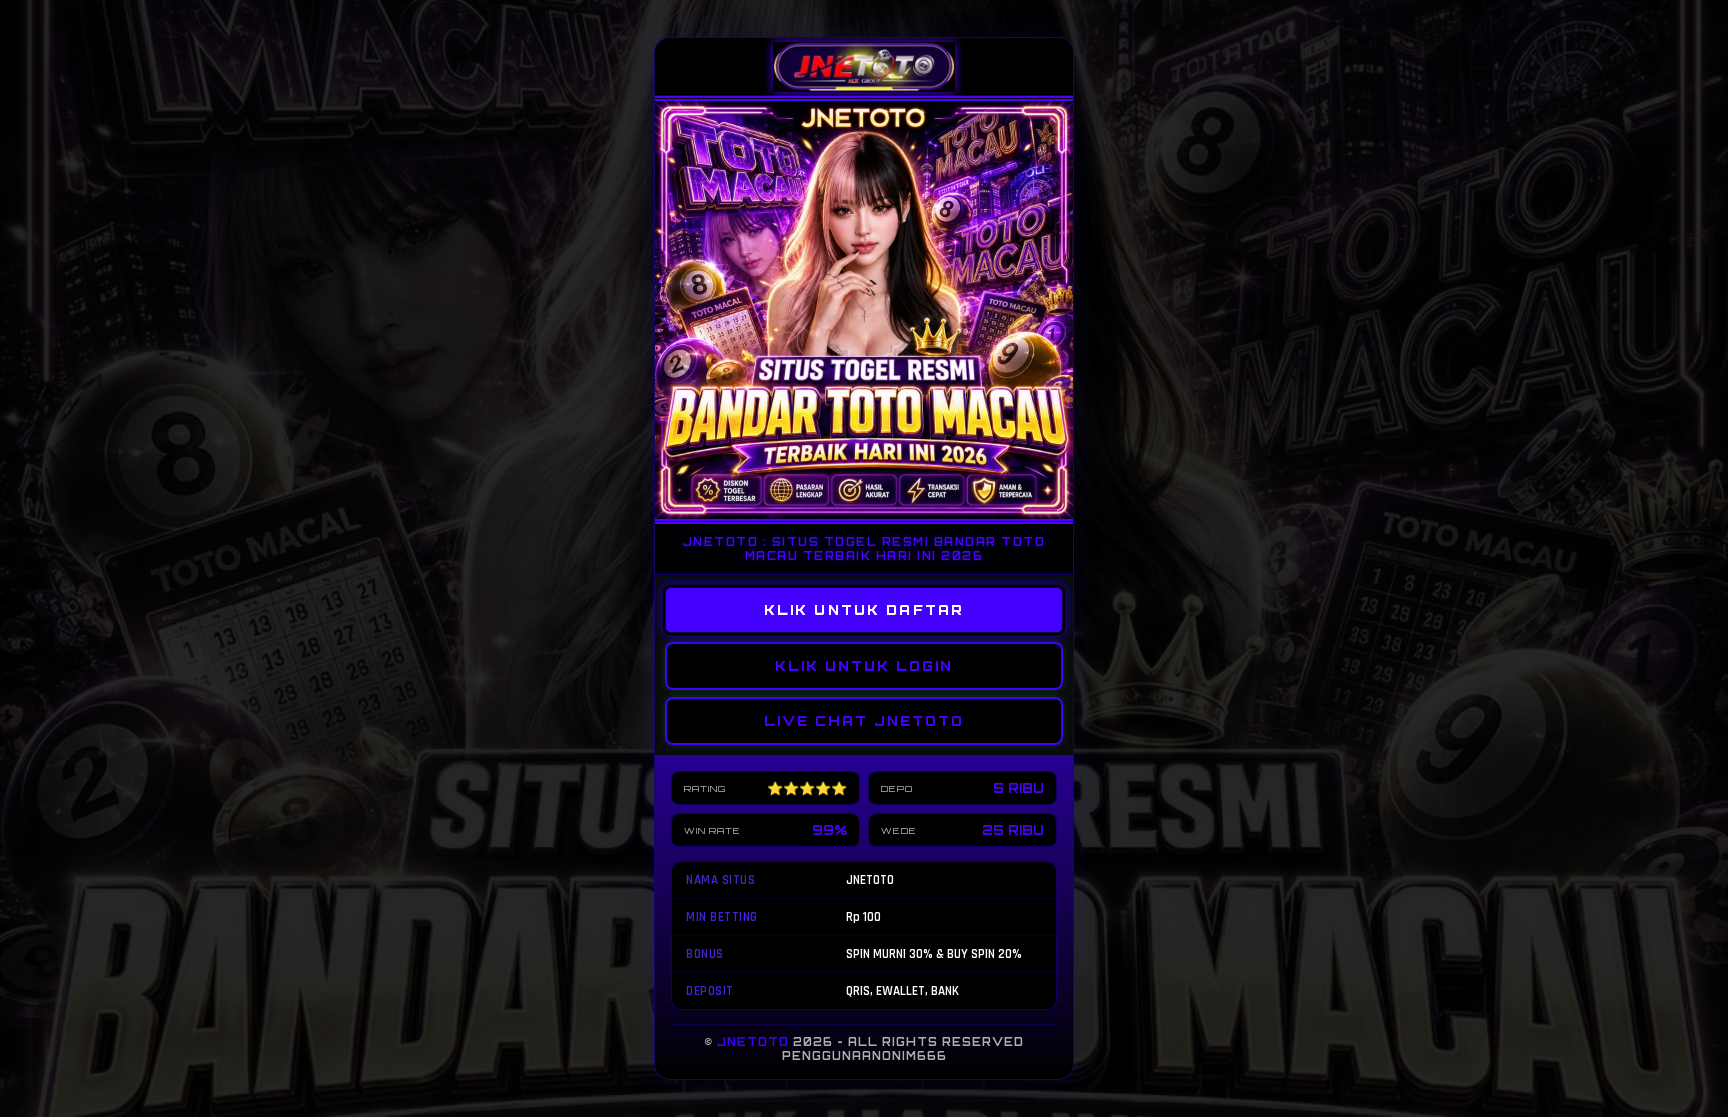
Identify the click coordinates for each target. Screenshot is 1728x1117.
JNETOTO (753, 1042)
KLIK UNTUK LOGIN (864, 666)
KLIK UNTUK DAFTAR (864, 610)
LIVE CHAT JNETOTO (864, 721)
